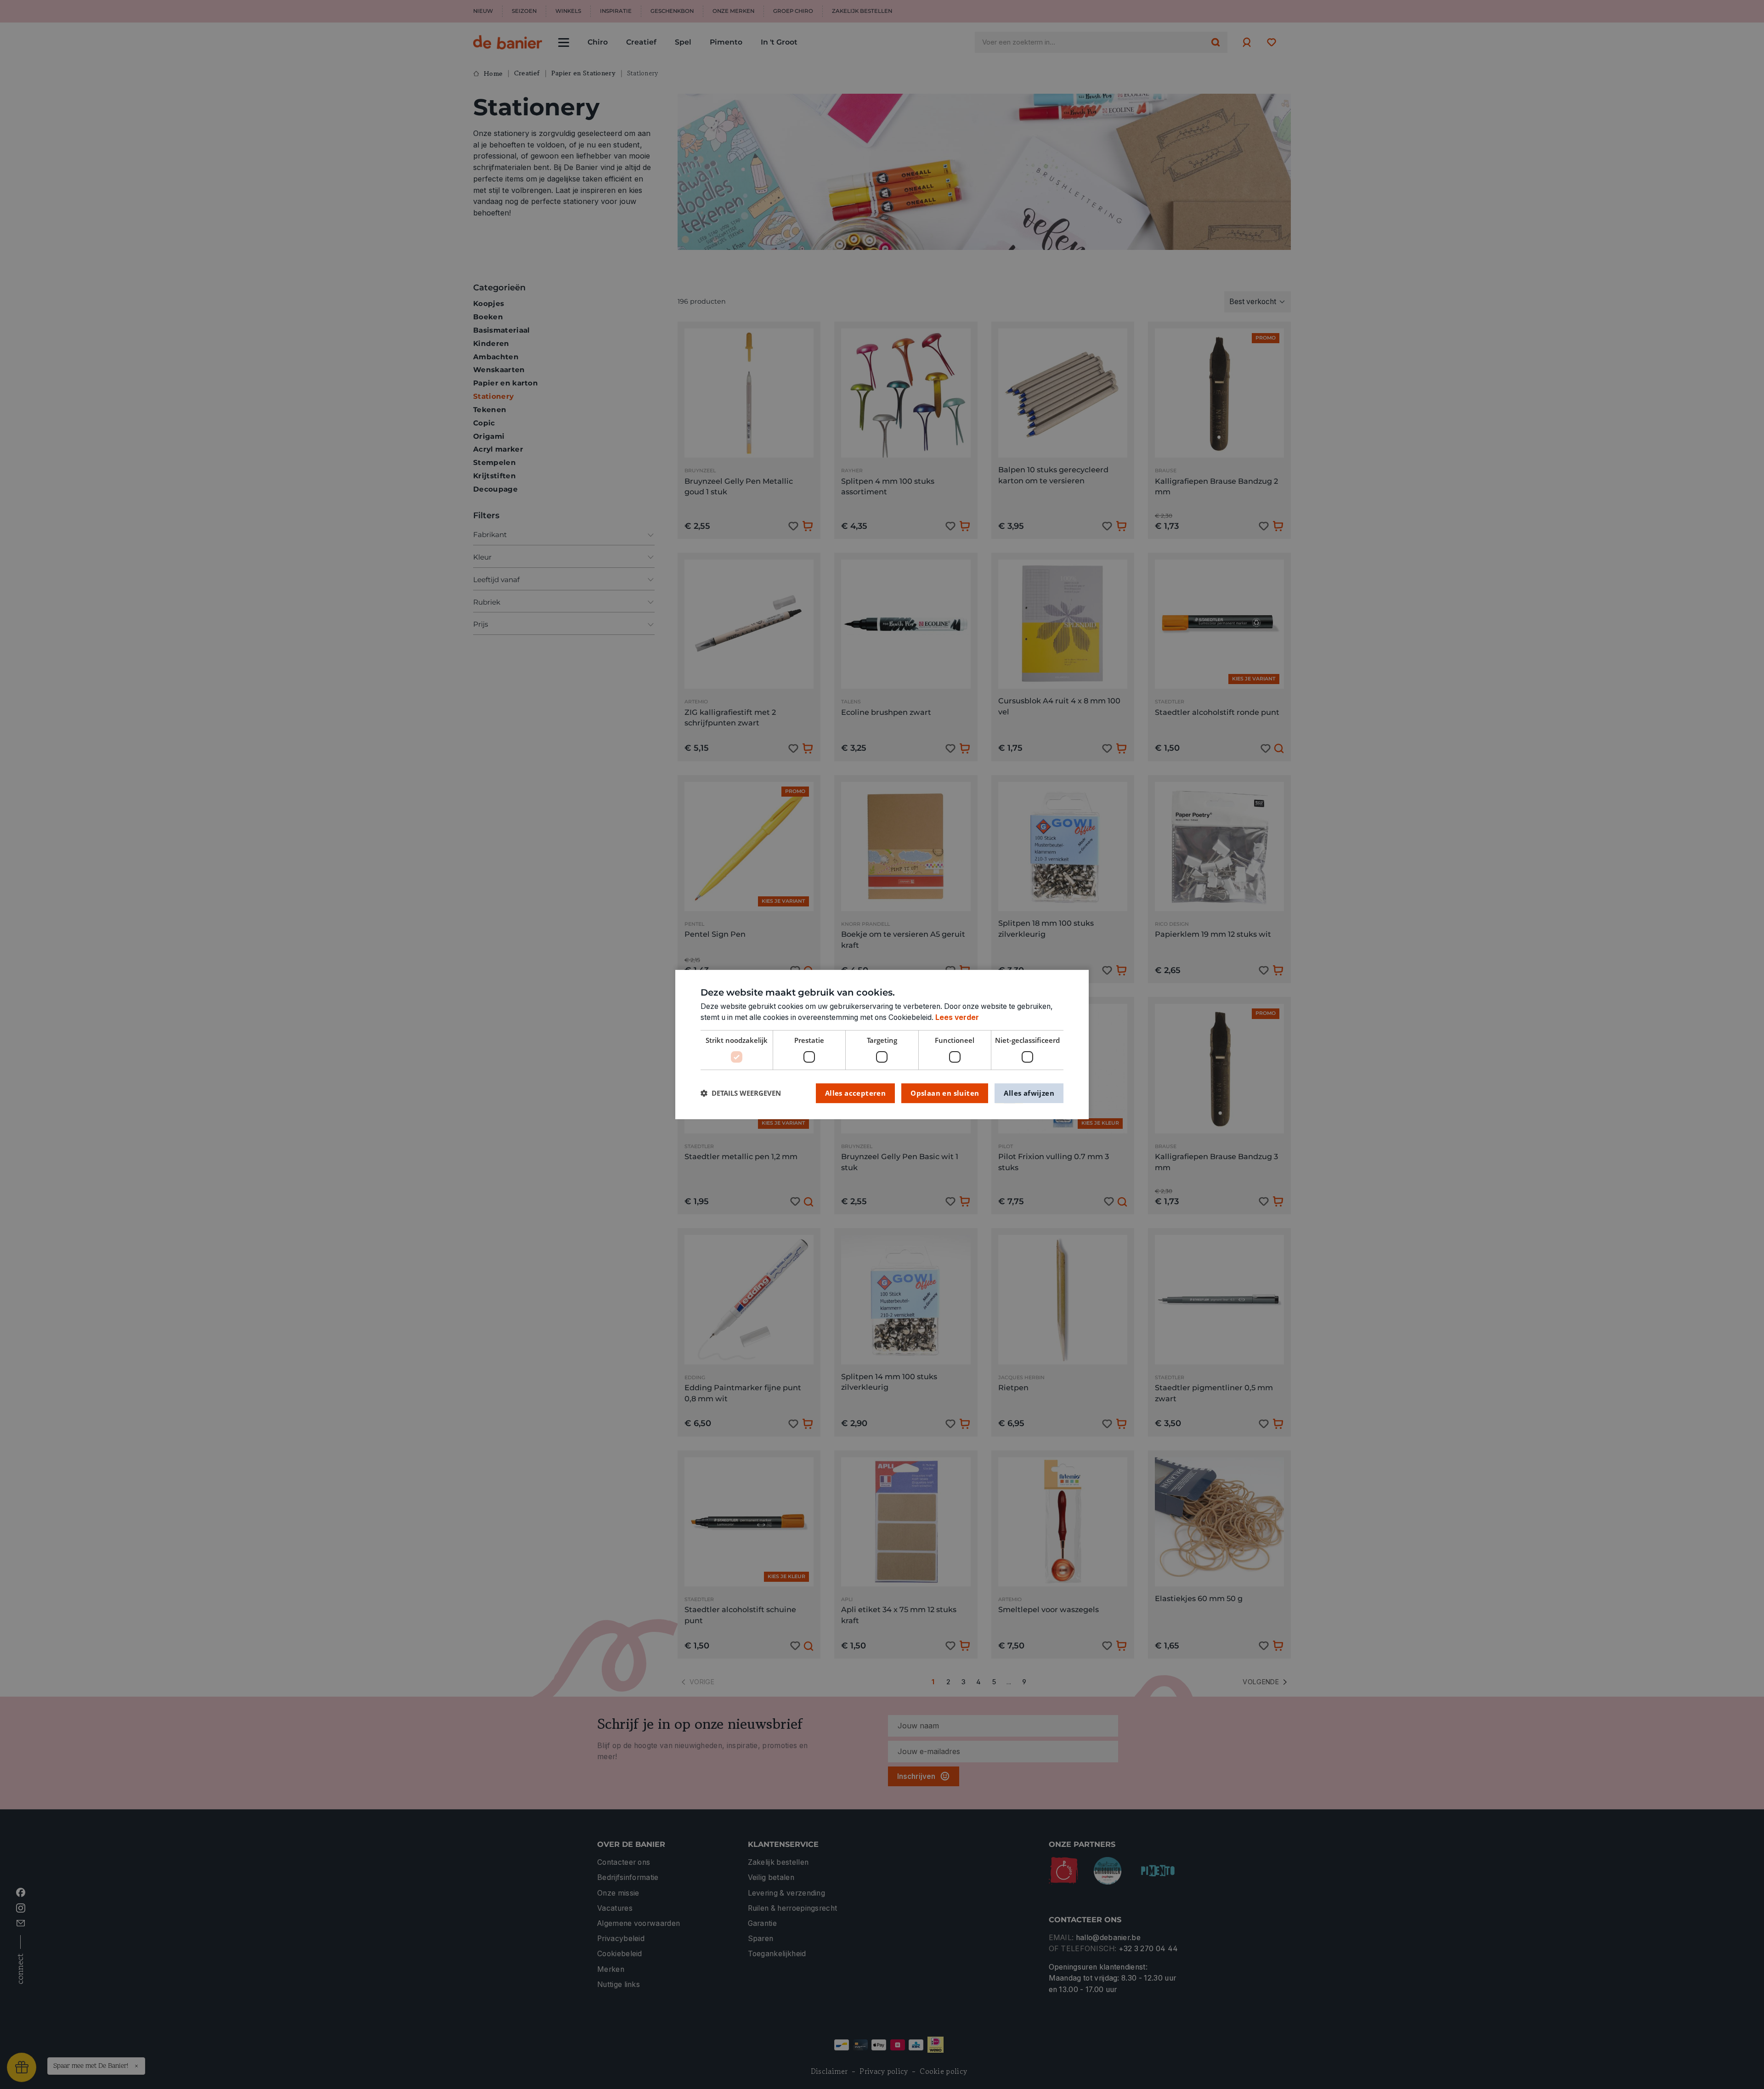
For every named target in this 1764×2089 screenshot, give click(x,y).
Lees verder (957, 1017)
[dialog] (882, 1045)
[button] (741, 1093)
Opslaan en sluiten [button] (945, 1093)
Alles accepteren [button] (855, 1093)
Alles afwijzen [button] (1029, 1093)
